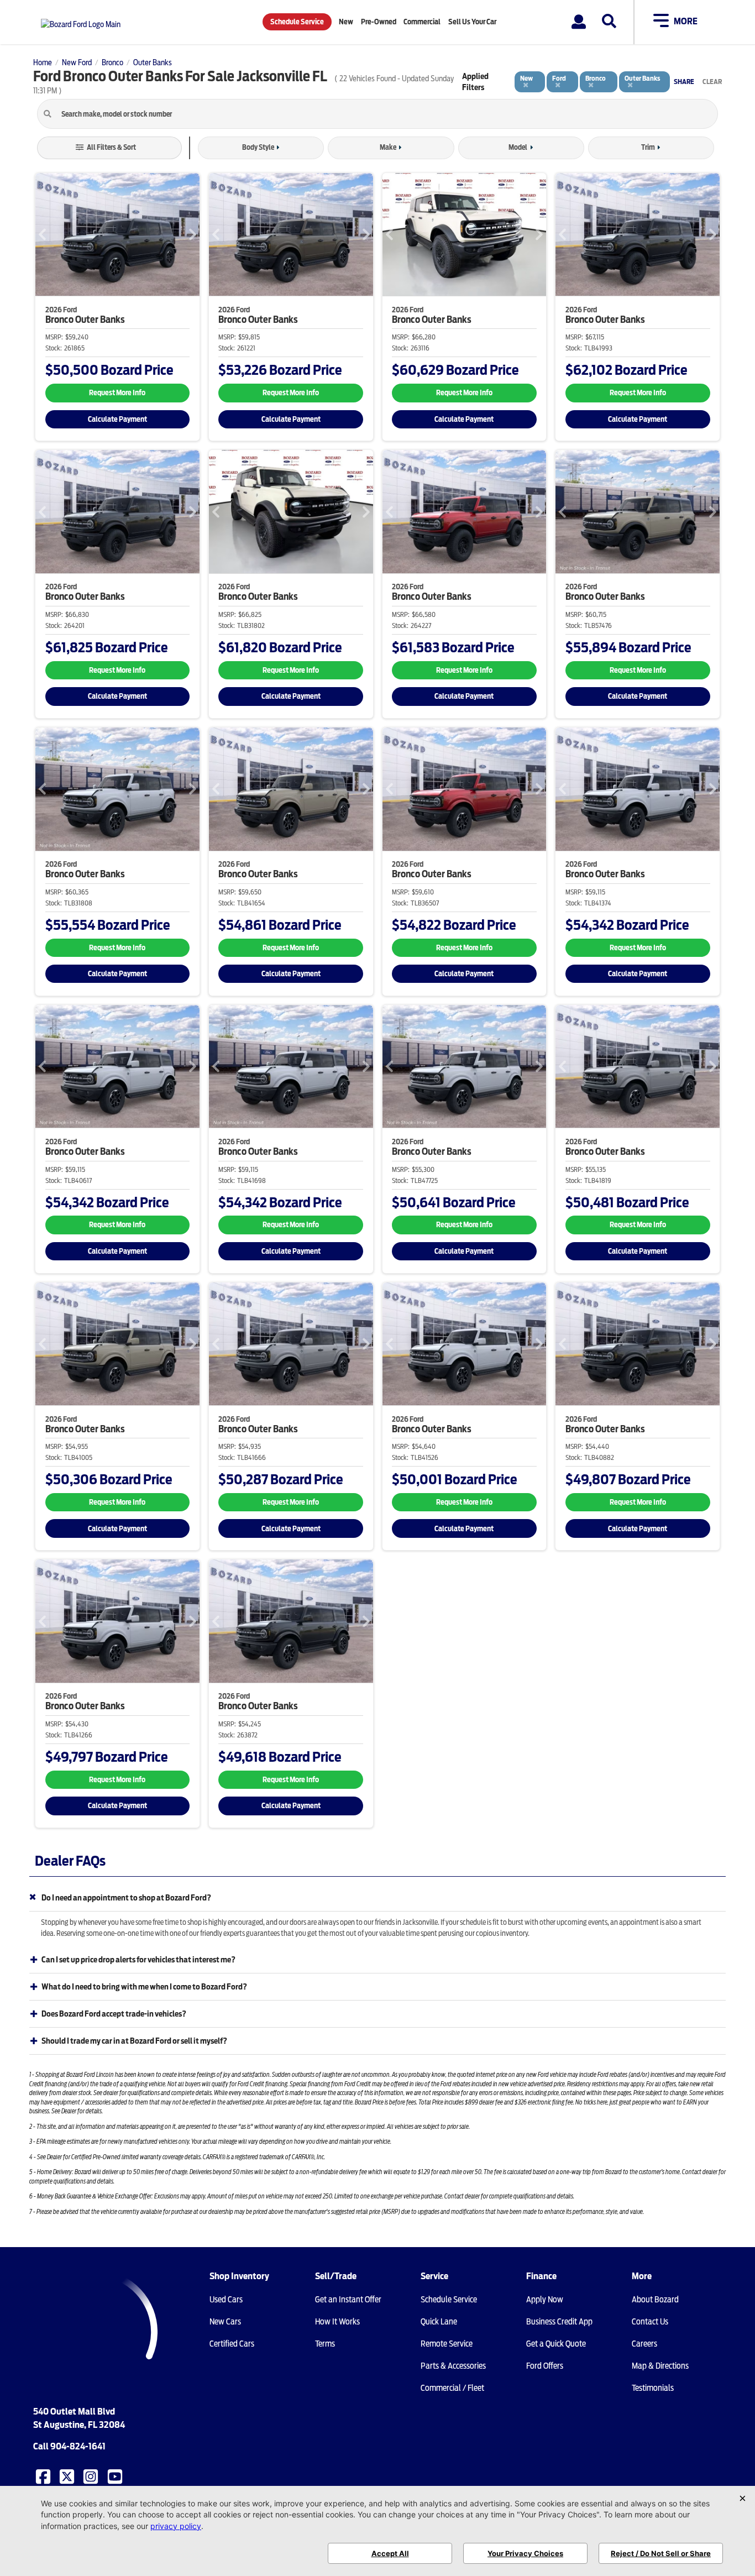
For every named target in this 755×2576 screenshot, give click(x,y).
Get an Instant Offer (348, 2300)
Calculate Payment (117, 419)
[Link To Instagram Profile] (92, 2476)
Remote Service (447, 2344)
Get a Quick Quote (556, 2344)
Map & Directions (660, 2366)
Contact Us (650, 2322)
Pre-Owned (379, 22)
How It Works (337, 2322)
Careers (644, 2344)
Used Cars (226, 2300)
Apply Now (545, 2300)
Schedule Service (297, 22)
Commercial (422, 22)
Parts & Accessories (453, 2366)
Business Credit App (559, 2322)
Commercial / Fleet (452, 2388)
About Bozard (655, 2300)
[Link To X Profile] (68, 2476)
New (346, 22)
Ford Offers (545, 2366)
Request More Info (117, 393)
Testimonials (653, 2388)
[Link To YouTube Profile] (116, 2476)
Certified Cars (232, 2344)
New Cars (225, 2322)
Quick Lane (439, 2322)
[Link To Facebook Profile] (44, 2476)
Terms (325, 2344)
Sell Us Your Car (472, 22)
